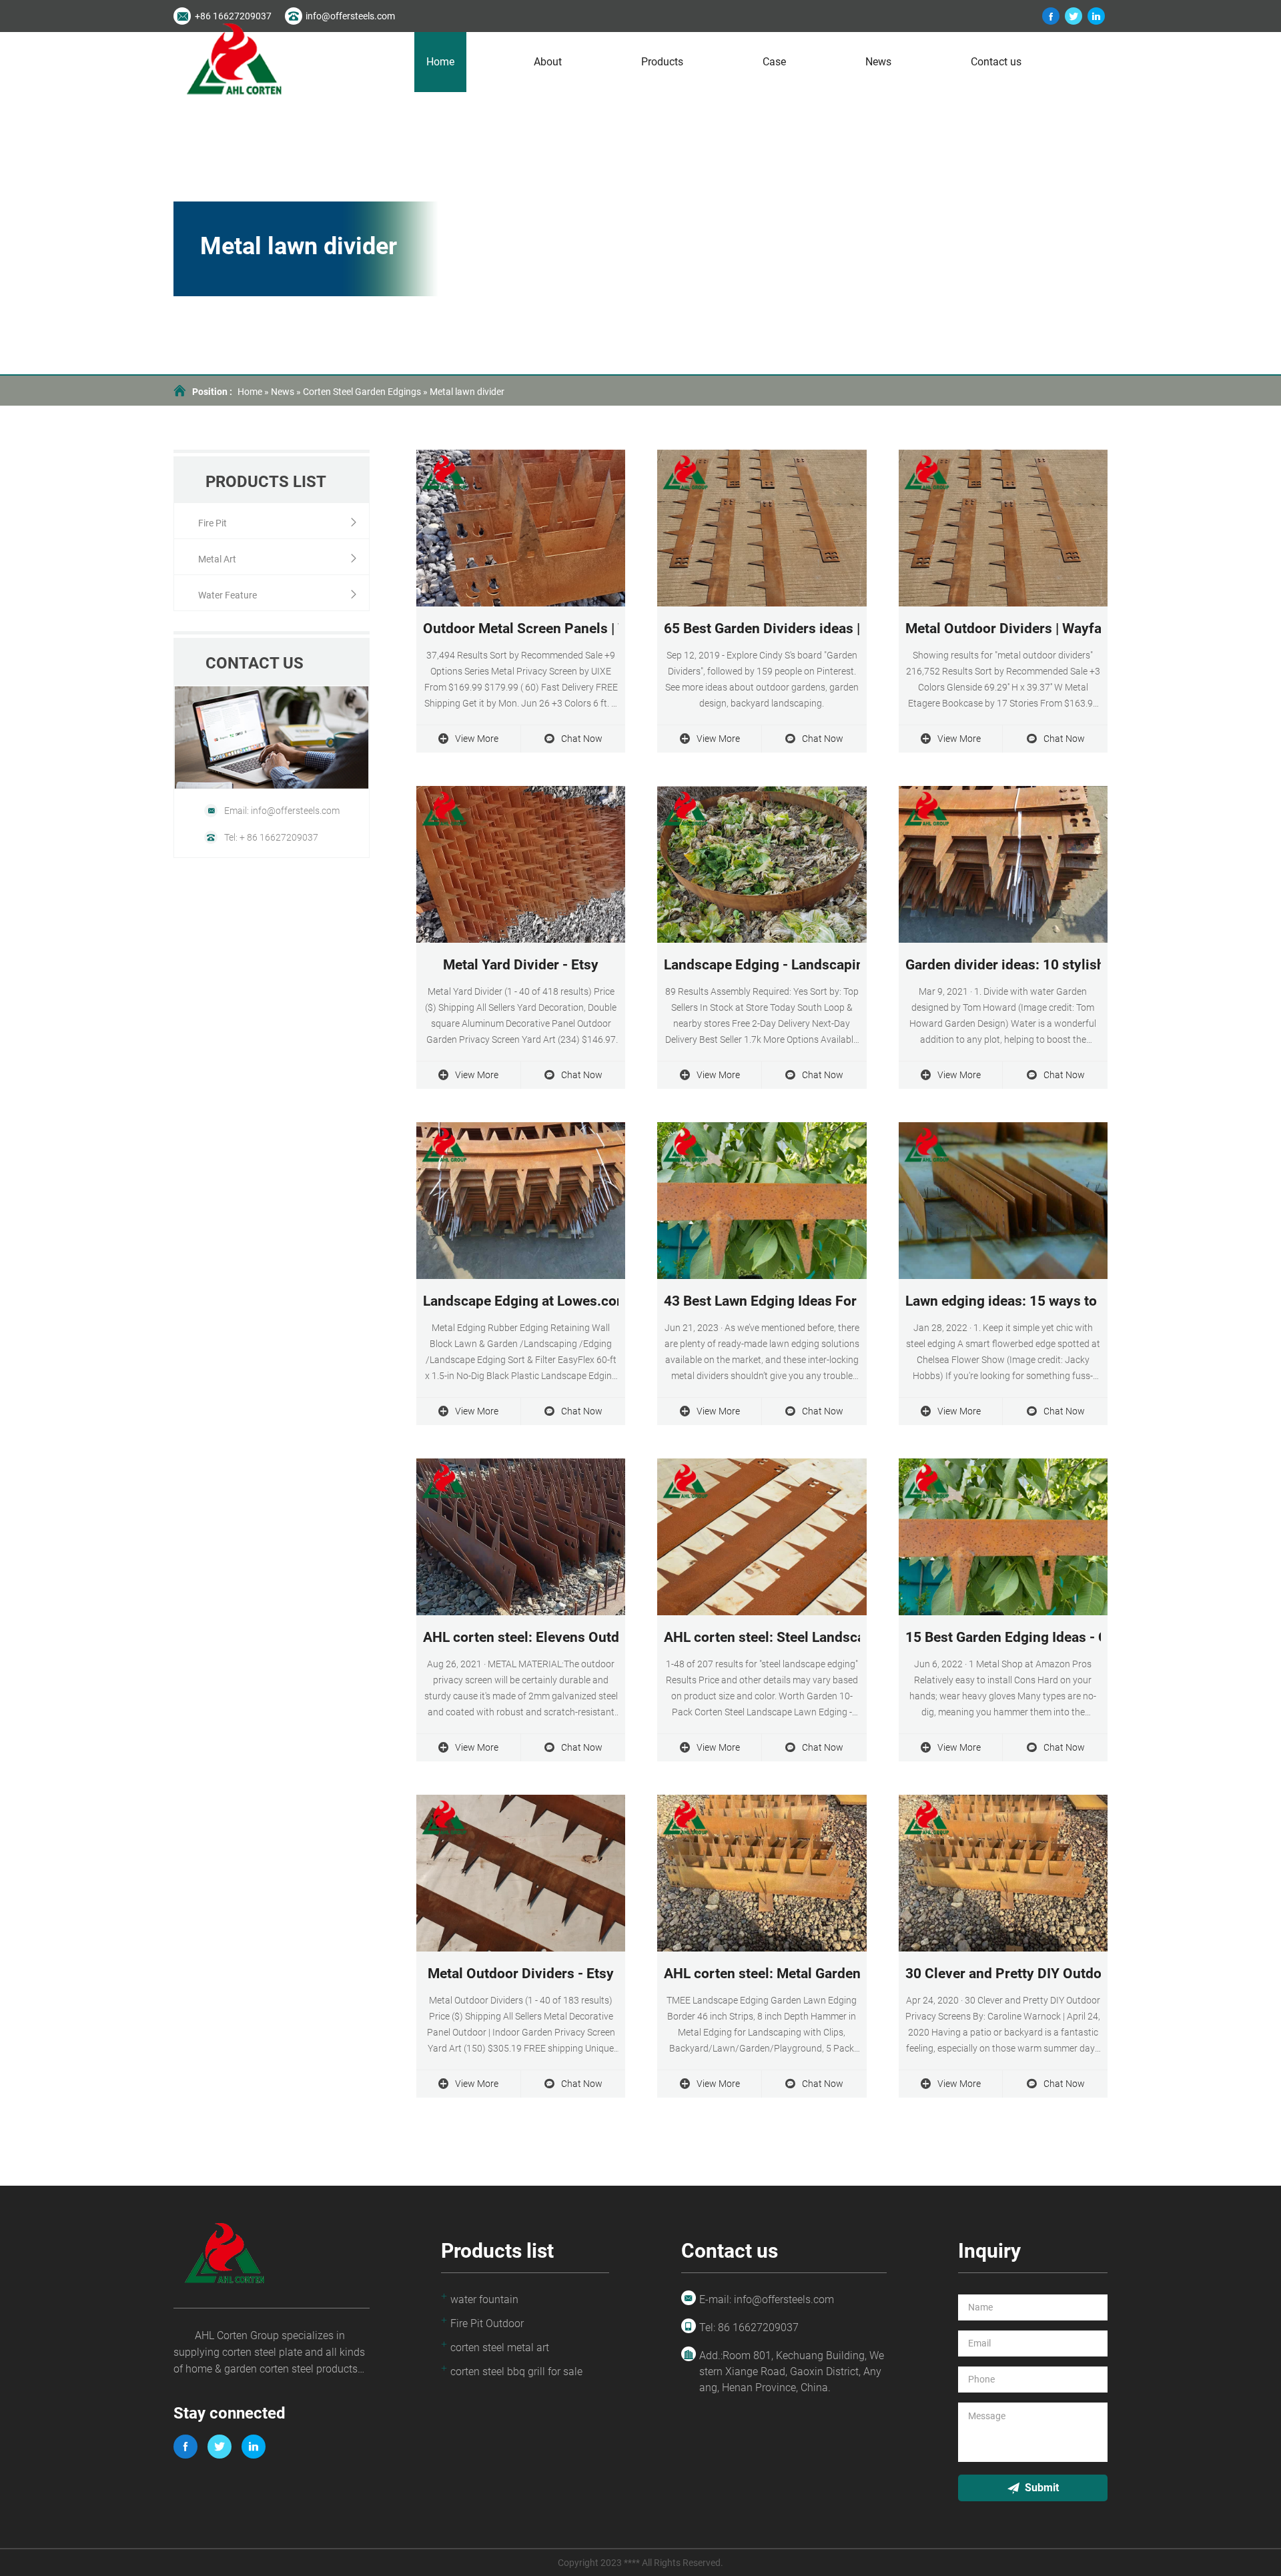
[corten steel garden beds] (1096, 16)
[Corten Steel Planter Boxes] (1051, 16)
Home (440, 62)
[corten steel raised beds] (1074, 16)
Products (662, 62)
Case (774, 62)
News (878, 62)
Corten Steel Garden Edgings (362, 392)
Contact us (996, 62)
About (548, 62)
